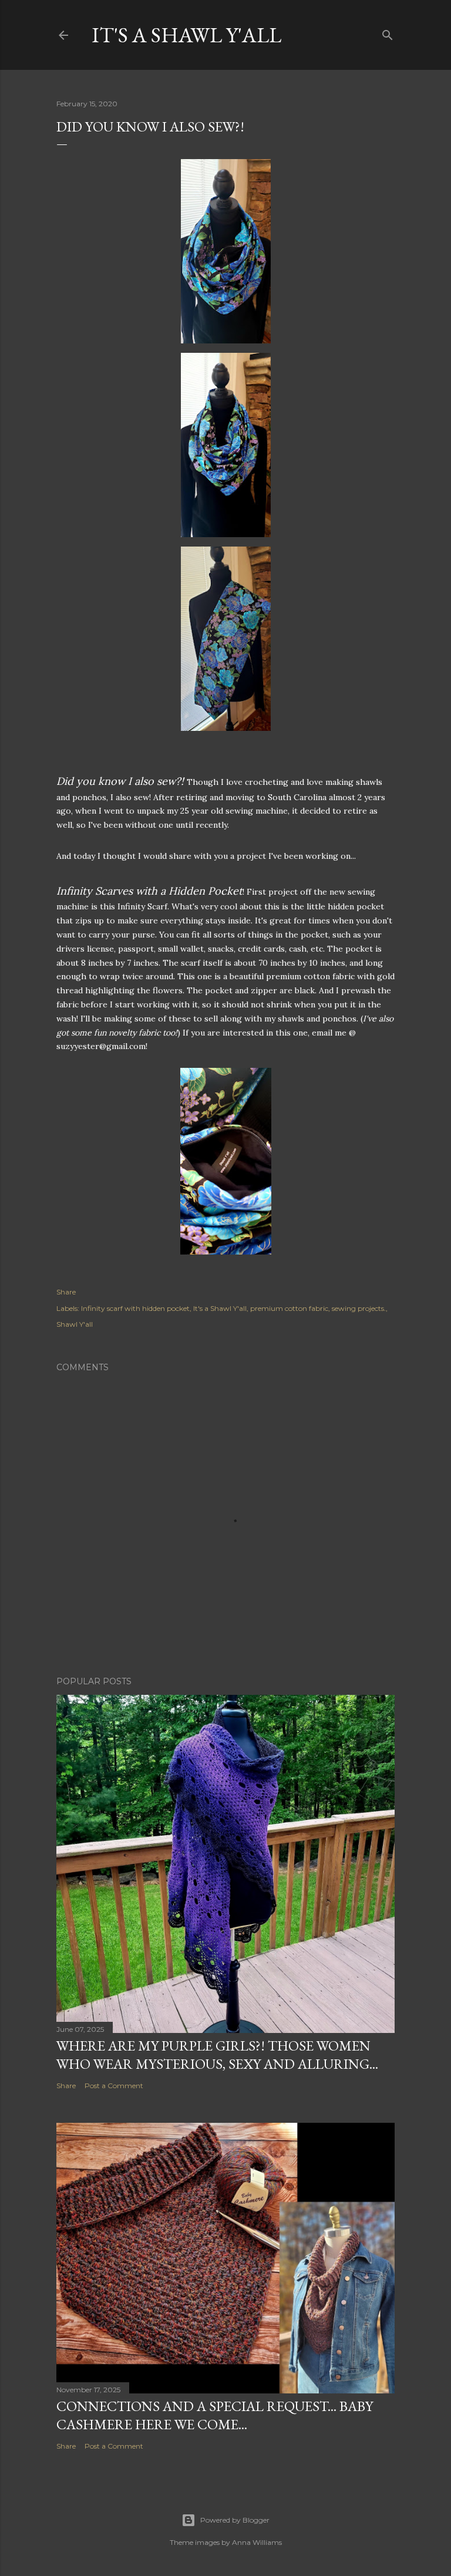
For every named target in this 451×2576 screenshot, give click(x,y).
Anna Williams (257, 2542)
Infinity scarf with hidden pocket (135, 1308)
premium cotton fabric (289, 1308)
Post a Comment (114, 2086)
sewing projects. (359, 1308)
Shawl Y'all (75, 1324)
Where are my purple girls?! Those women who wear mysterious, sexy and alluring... (217, 2055)
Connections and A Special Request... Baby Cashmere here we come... (215, 2415)
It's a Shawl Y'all (186, 35)
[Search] (388, 33)
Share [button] (66, 1292)
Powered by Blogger (235, 2520)
